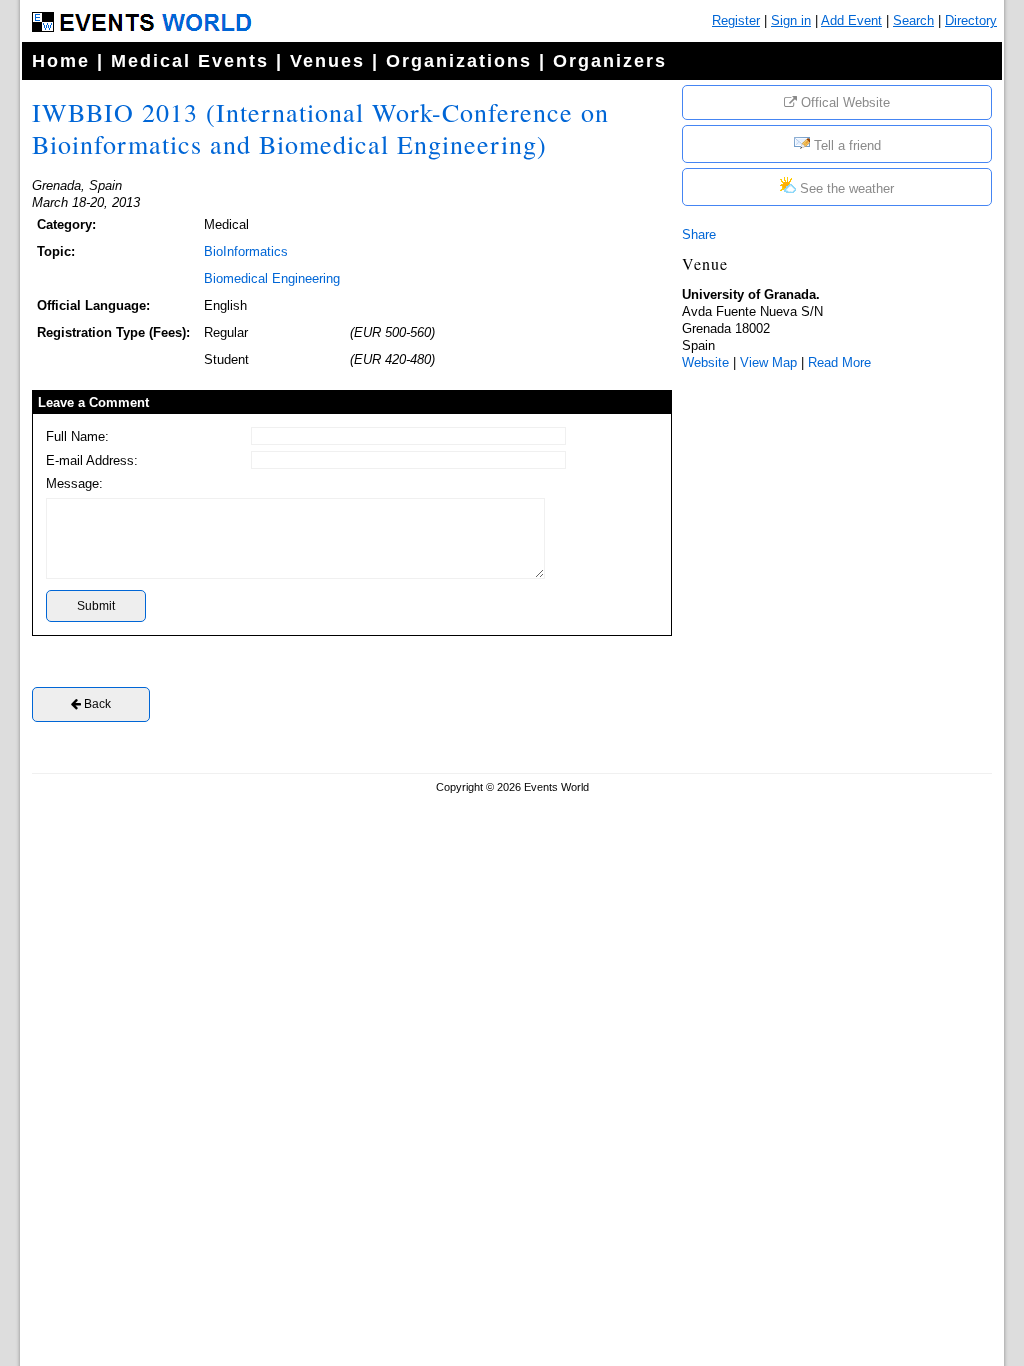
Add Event (851, 20)
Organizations (459, 61)
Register (736, 20)
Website (705, 362)
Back (96, 704)
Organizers (610, 61)
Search (913, 20)
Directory (971, 20)
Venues (327, 61)
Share (699, 234)
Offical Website (843, 102)
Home (61, 61)
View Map (768, 362)
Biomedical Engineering (272, 278)
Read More (839, 362)
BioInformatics (246, 251)
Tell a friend (845, 145)
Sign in (791, 20)
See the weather (845, 188)
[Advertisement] (832, 513)
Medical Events (190, 61)
